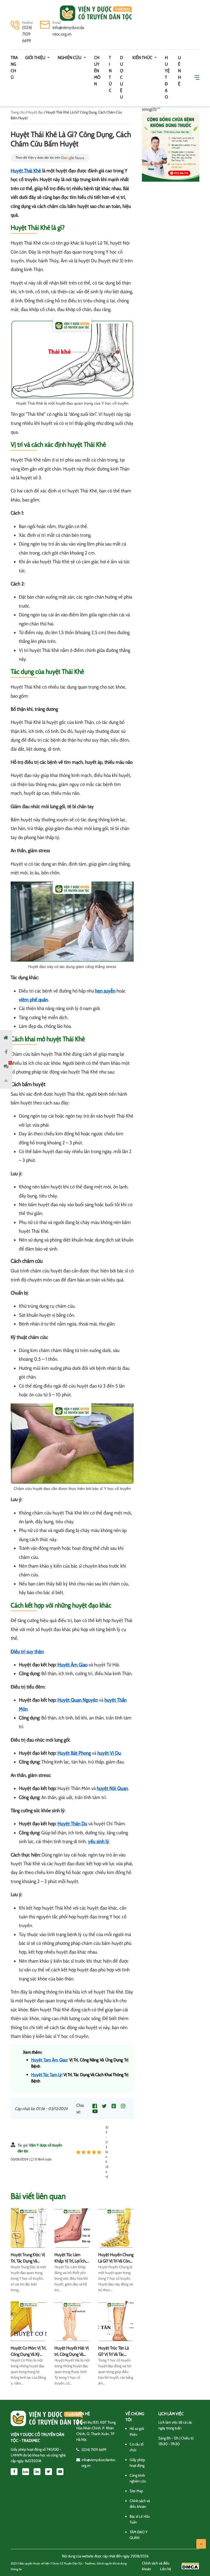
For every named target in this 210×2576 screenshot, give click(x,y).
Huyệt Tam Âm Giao (49, 2060)
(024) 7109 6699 (27, 34)
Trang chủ (14, 67)
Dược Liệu (122, 77)
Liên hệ (180, 71)
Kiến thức (143, 58)
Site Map (136, 2491)
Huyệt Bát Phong (74, 1753)
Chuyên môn (97, 71)
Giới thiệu (36, 58)
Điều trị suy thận (27, 1652)
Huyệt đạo (167, 77)
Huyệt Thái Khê (26, 171)
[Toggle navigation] (18, 13)
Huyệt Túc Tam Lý (46, 2075)
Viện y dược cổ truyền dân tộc (96, 13)
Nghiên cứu (70, 58)
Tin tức (110, 74)
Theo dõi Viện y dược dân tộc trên (38, 158)
